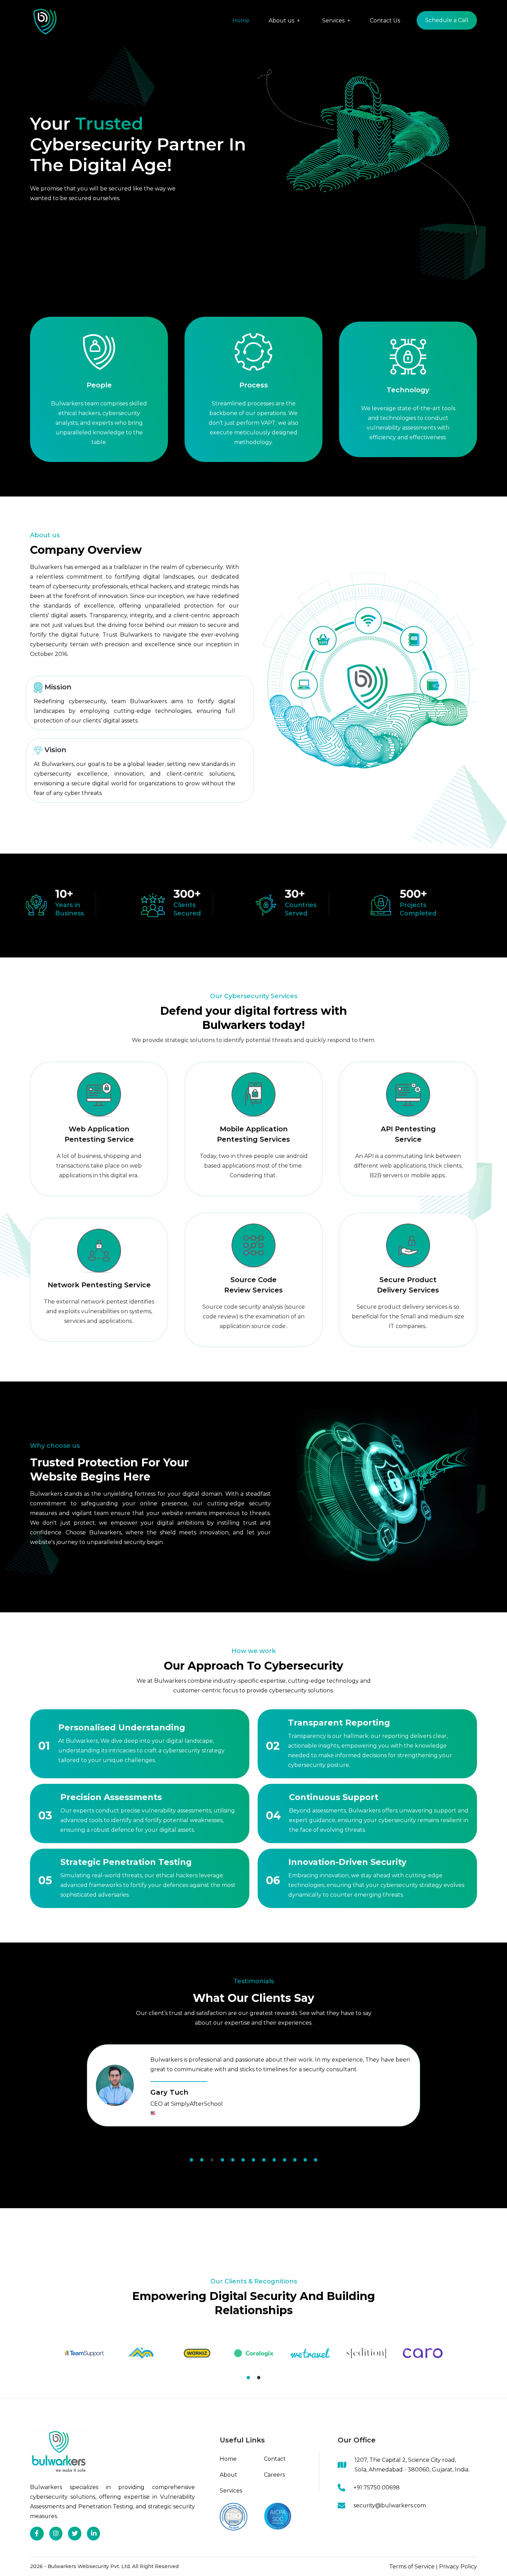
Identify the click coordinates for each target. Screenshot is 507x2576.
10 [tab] (285, 2160)
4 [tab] (222, 2160)
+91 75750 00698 (377, 2487)
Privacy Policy (458, 2567)
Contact (275, 2459)
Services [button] (334, 21)
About (228, 2475)
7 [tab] (254, 2160)
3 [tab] (212, 2160)
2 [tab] (202, 2160)
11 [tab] (295, 2160)
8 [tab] (264, 2160)
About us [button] (282, 21)
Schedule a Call (447, 20)
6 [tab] (243, 2160)
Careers (274, 2475)
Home (241, 21)
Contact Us (385, 21)
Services (231, 2491)
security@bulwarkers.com (390, 2505)
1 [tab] (191, 2160)
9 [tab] (274, 2160)
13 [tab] (316, 2160)
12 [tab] (305, 2160)
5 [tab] (233, 2160)
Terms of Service (412, 2567)
